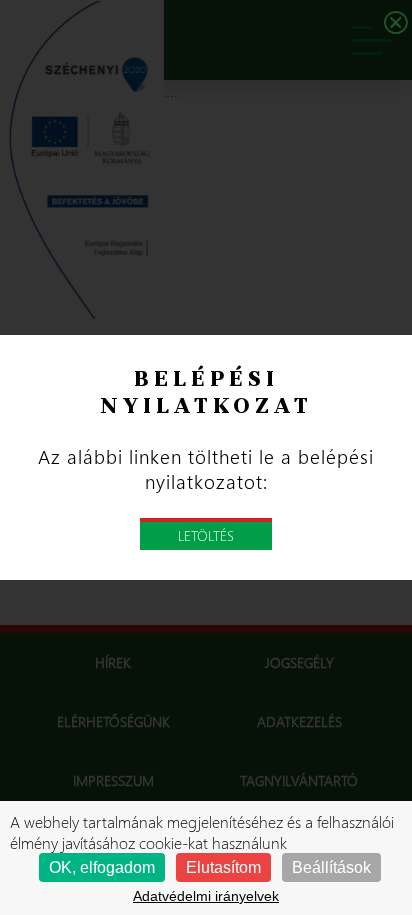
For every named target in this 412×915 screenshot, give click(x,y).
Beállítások (331, 867)
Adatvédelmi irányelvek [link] (206, 896)
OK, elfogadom (102, 867)
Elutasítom (223, 867)
